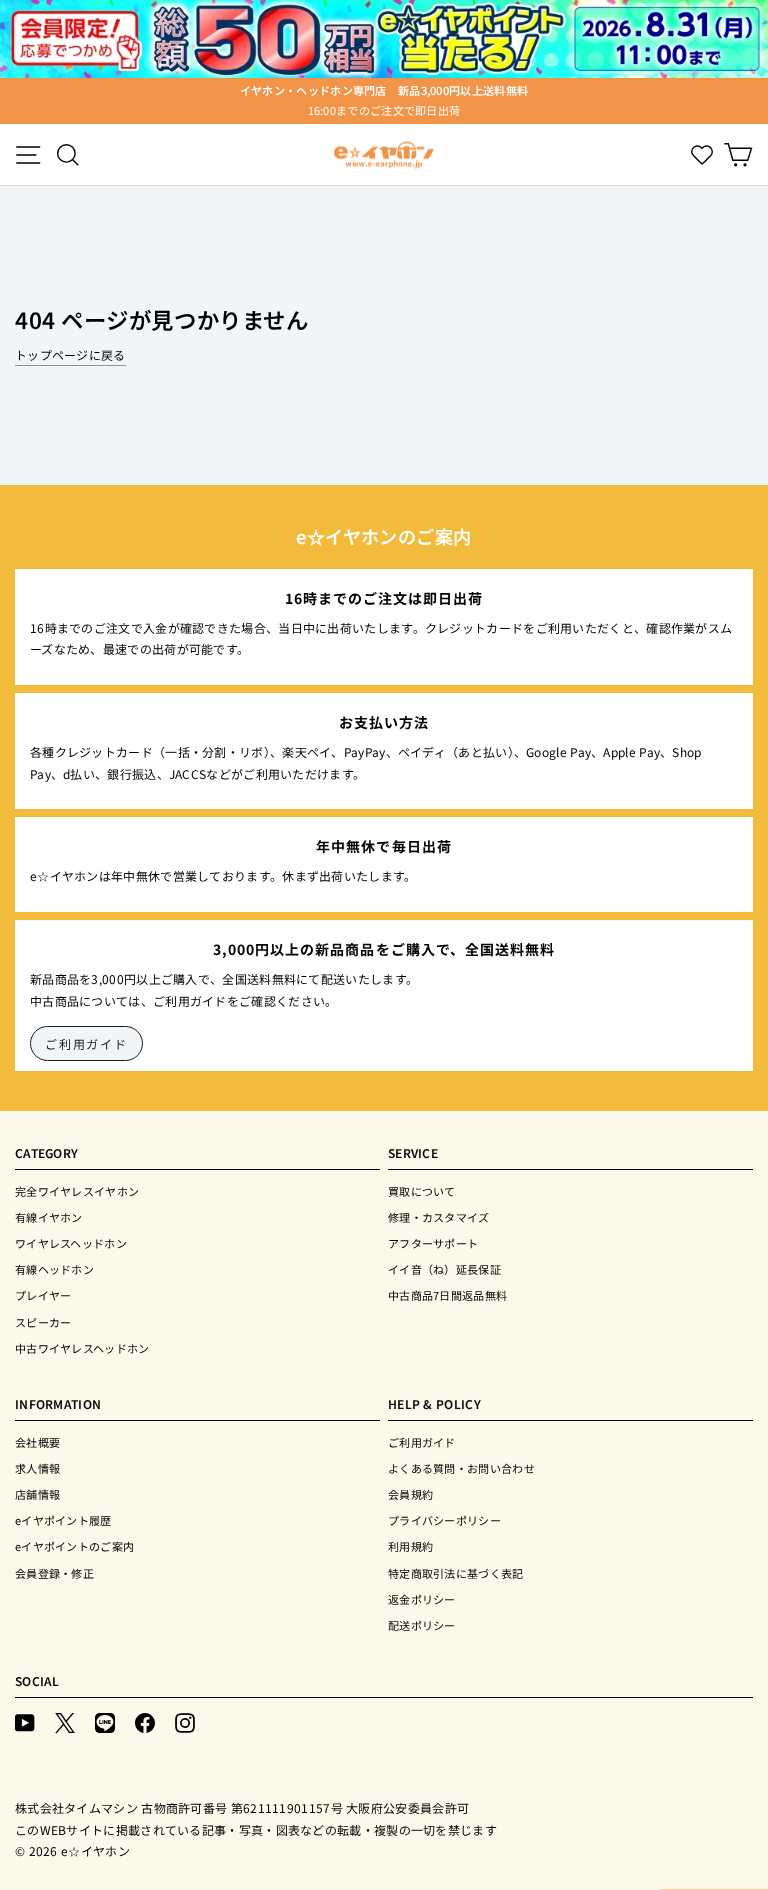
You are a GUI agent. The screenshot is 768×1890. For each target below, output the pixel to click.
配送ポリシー (422, 1625)
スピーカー (43, 1322)
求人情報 (37, 1468)
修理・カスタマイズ (439, 1217)
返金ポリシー (422, 1599)
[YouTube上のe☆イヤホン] (25, 1721)
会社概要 (37, 1442)
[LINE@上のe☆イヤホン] (105, 1721)
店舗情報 (37, 1494)
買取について (422, 1191)
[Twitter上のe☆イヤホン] (65, 1721)
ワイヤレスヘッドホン (71, 1243)
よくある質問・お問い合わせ (461, 1468)
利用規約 (410, 1546)
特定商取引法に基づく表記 (456, 1573)
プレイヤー (43, 1295)
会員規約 (410, 1494)
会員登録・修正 (54, 1573)
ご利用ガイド (86, 1043)
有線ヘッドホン (54, 1269)
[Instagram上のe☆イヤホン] (185, 1721)
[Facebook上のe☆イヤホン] (145, 1721)
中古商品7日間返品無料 (447, 1295)
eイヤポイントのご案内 (74, 1546)
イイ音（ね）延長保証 (444, 1269)
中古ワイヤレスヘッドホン (82, 1348)
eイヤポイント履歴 (63, 1520)
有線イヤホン (49, 1217)
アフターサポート (433, 1243)
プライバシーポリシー (444, 1520)
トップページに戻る (70, 354)
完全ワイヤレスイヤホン (77, 1191)
